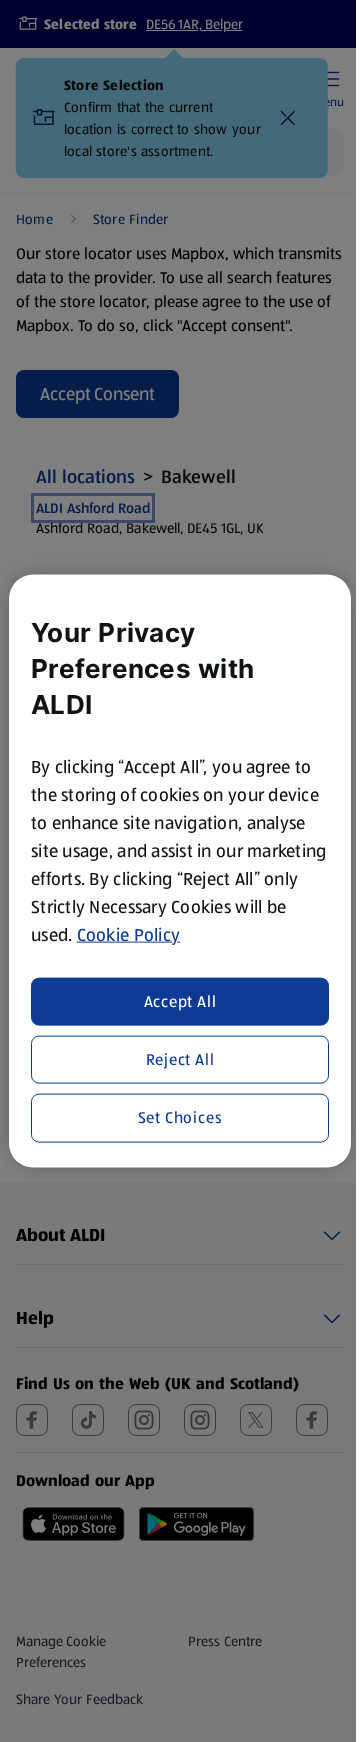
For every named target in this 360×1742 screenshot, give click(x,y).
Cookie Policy (129, 935)
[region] (180, 871)
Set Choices (180, 1117)
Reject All (180, 1059)
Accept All (180, 1000)
